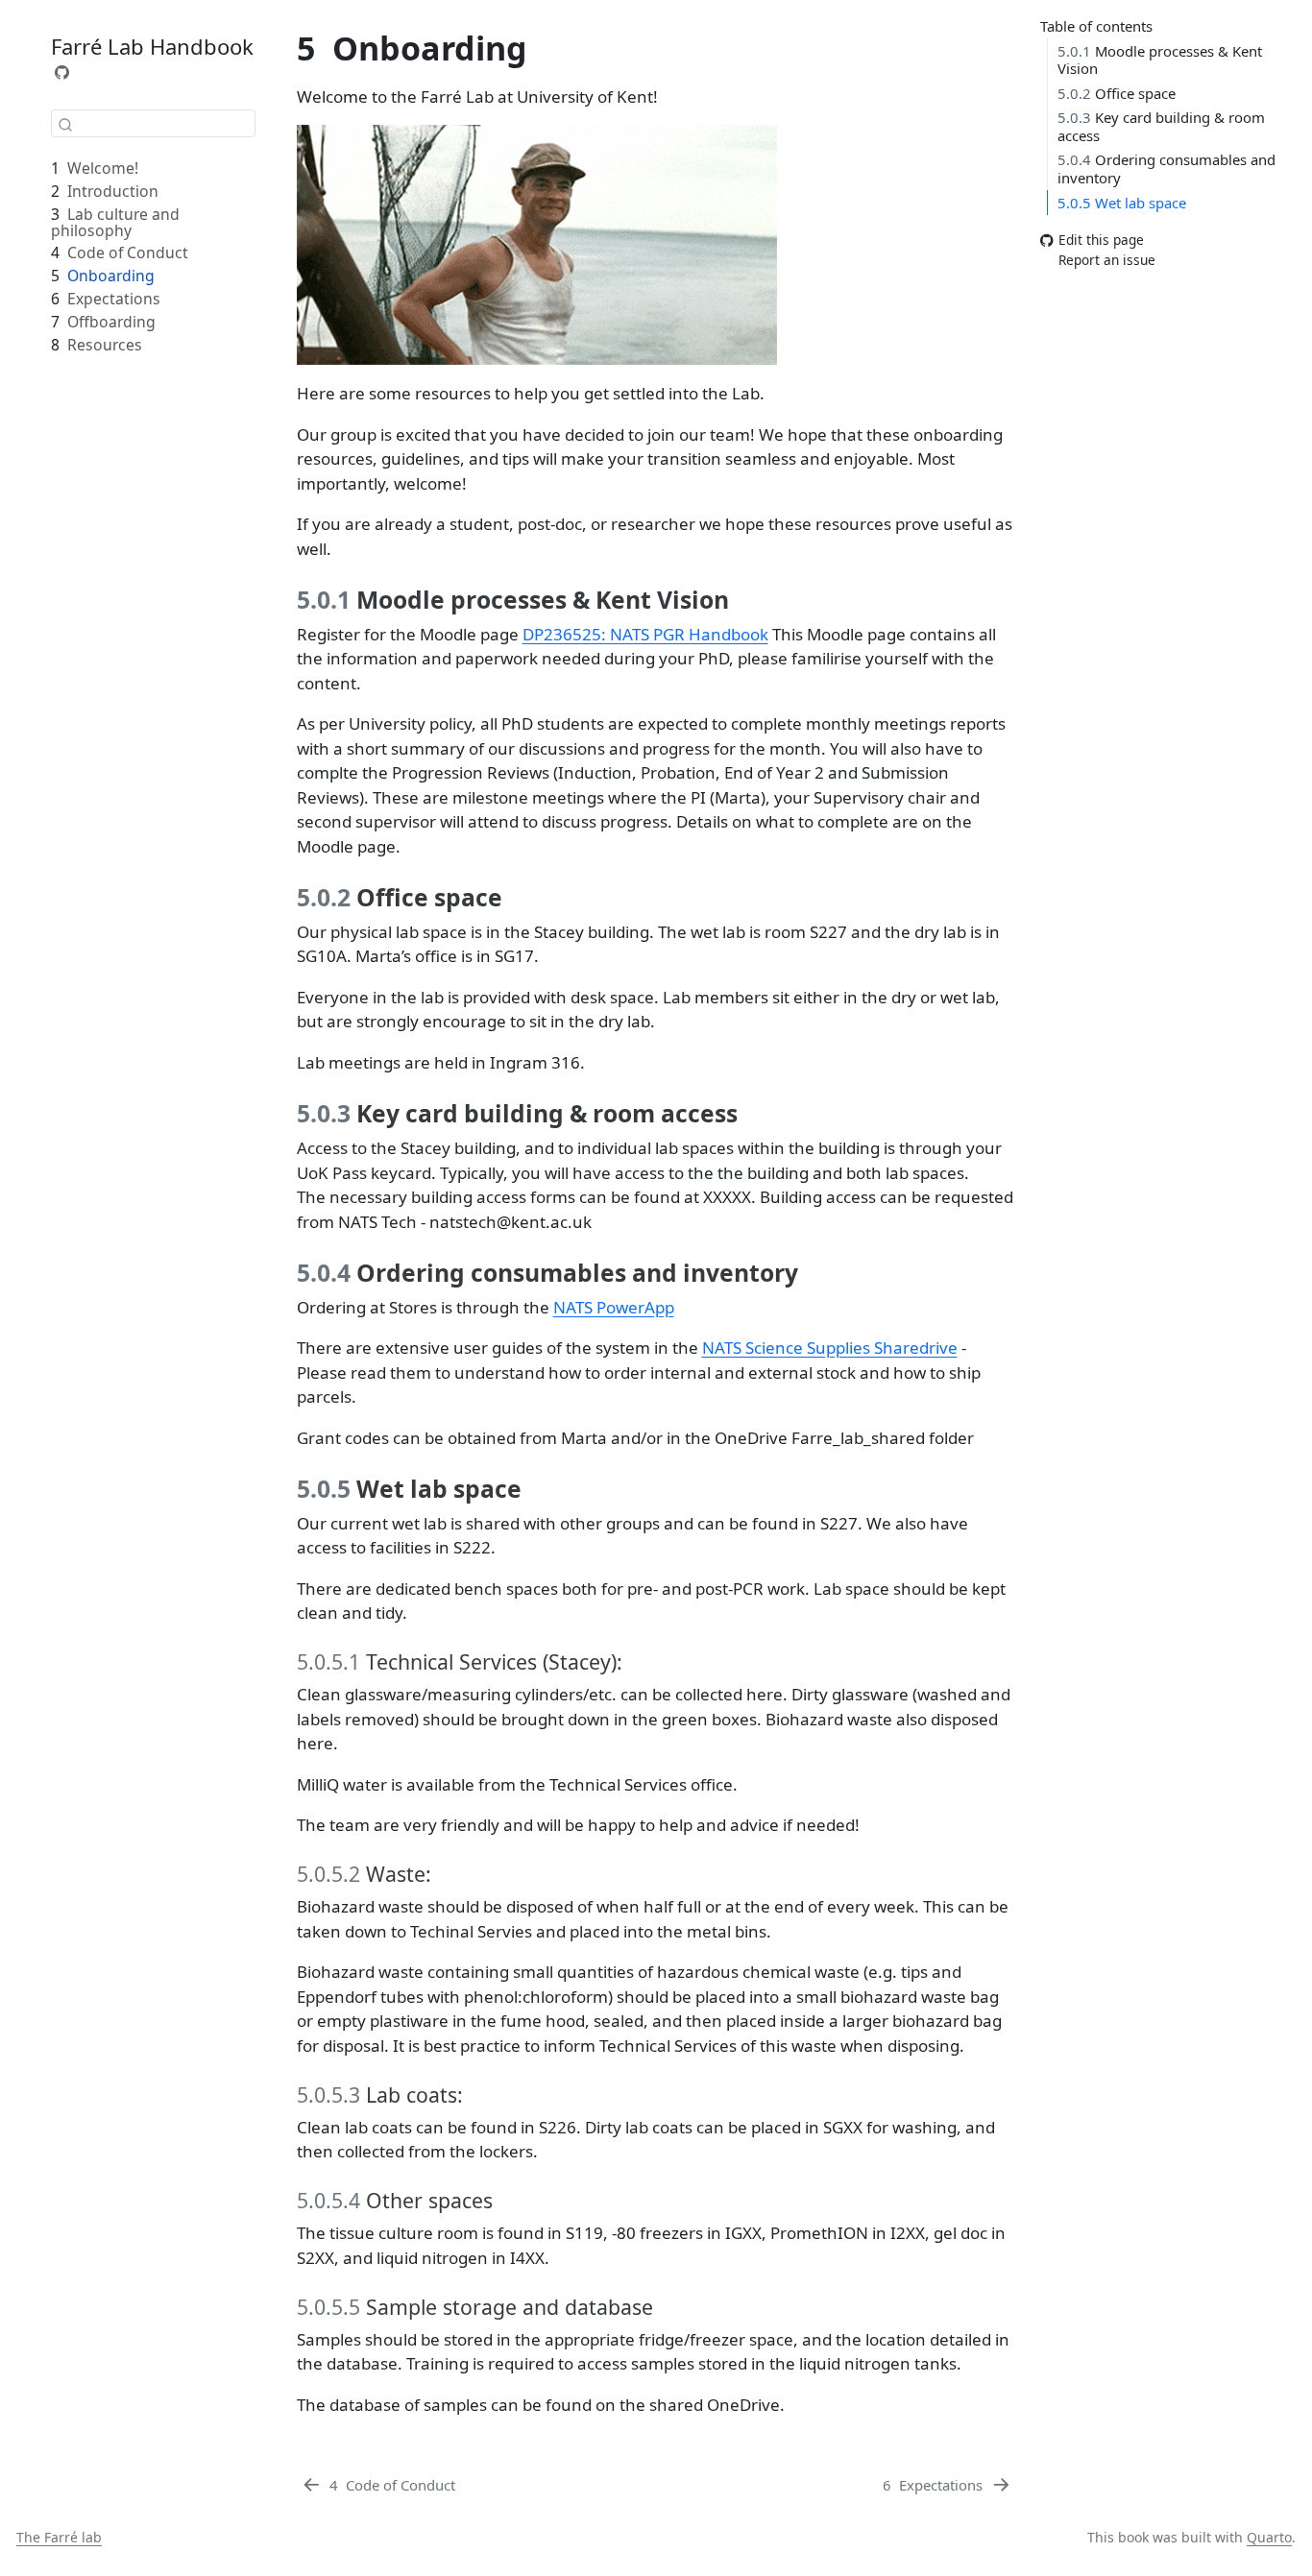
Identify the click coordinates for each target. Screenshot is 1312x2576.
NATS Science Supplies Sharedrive (830, 1348)
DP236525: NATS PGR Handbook (645, 634)
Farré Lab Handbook (152, 46)
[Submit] (65, 124)
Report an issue (1107, 260)
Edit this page (1101, 241)
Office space (1117, 93)
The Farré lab (59, 2537)
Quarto (1269, 2537)
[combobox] (153, 123)
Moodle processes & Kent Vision (1160, 60)
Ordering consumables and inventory (1166, 169)
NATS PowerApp (614, 1307)
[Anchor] (744, 599)
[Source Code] (62, 72)
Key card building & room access (1161, 126)
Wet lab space (1122, 203)
